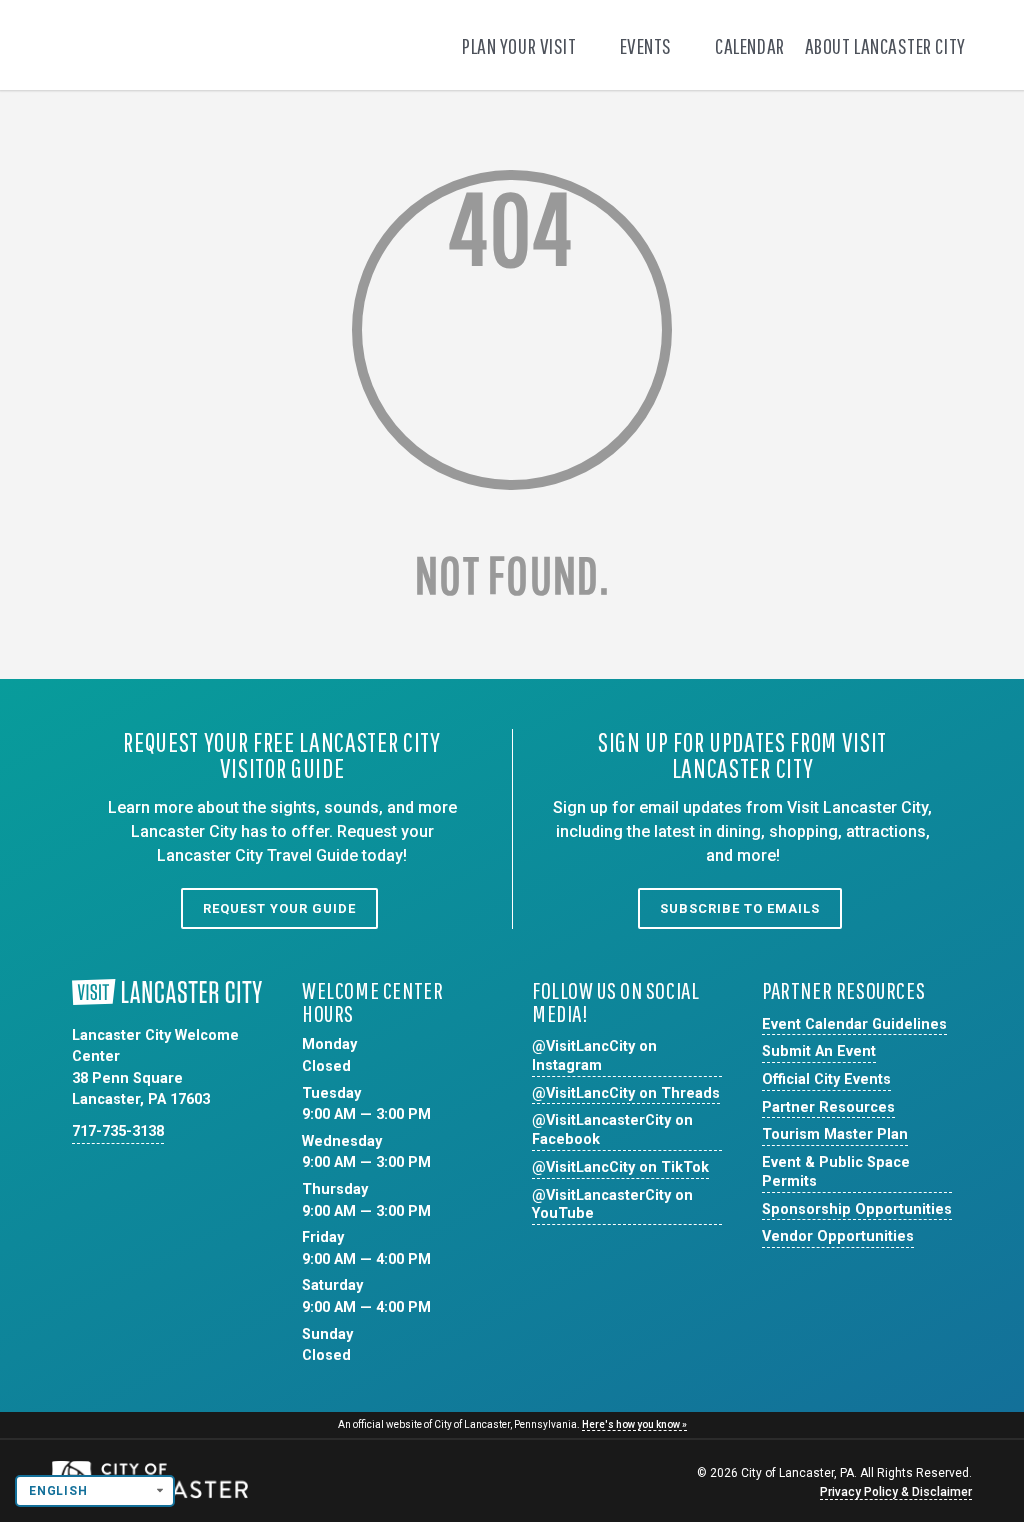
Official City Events (826, 1079)
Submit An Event (819, 1051)
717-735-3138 (118, 1131)
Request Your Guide (279, 908)
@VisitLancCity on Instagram (594, 1056)
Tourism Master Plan (835, 1134)
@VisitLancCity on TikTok (620, 1167)
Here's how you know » (634, 1424)
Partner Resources (828, 1107)
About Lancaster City (887, 45)
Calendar (749, 45)
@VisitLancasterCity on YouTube (612, 1205)
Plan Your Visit (521, 45)
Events (648, 45)
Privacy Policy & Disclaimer (896, 1492)
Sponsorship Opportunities (857, 1209)
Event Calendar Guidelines (854, 1024)
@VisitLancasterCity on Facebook (612, 1130)
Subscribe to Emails (740, 908)
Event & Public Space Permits (836, 1172)
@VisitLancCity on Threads (626, 1093)
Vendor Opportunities (838, 1236)
